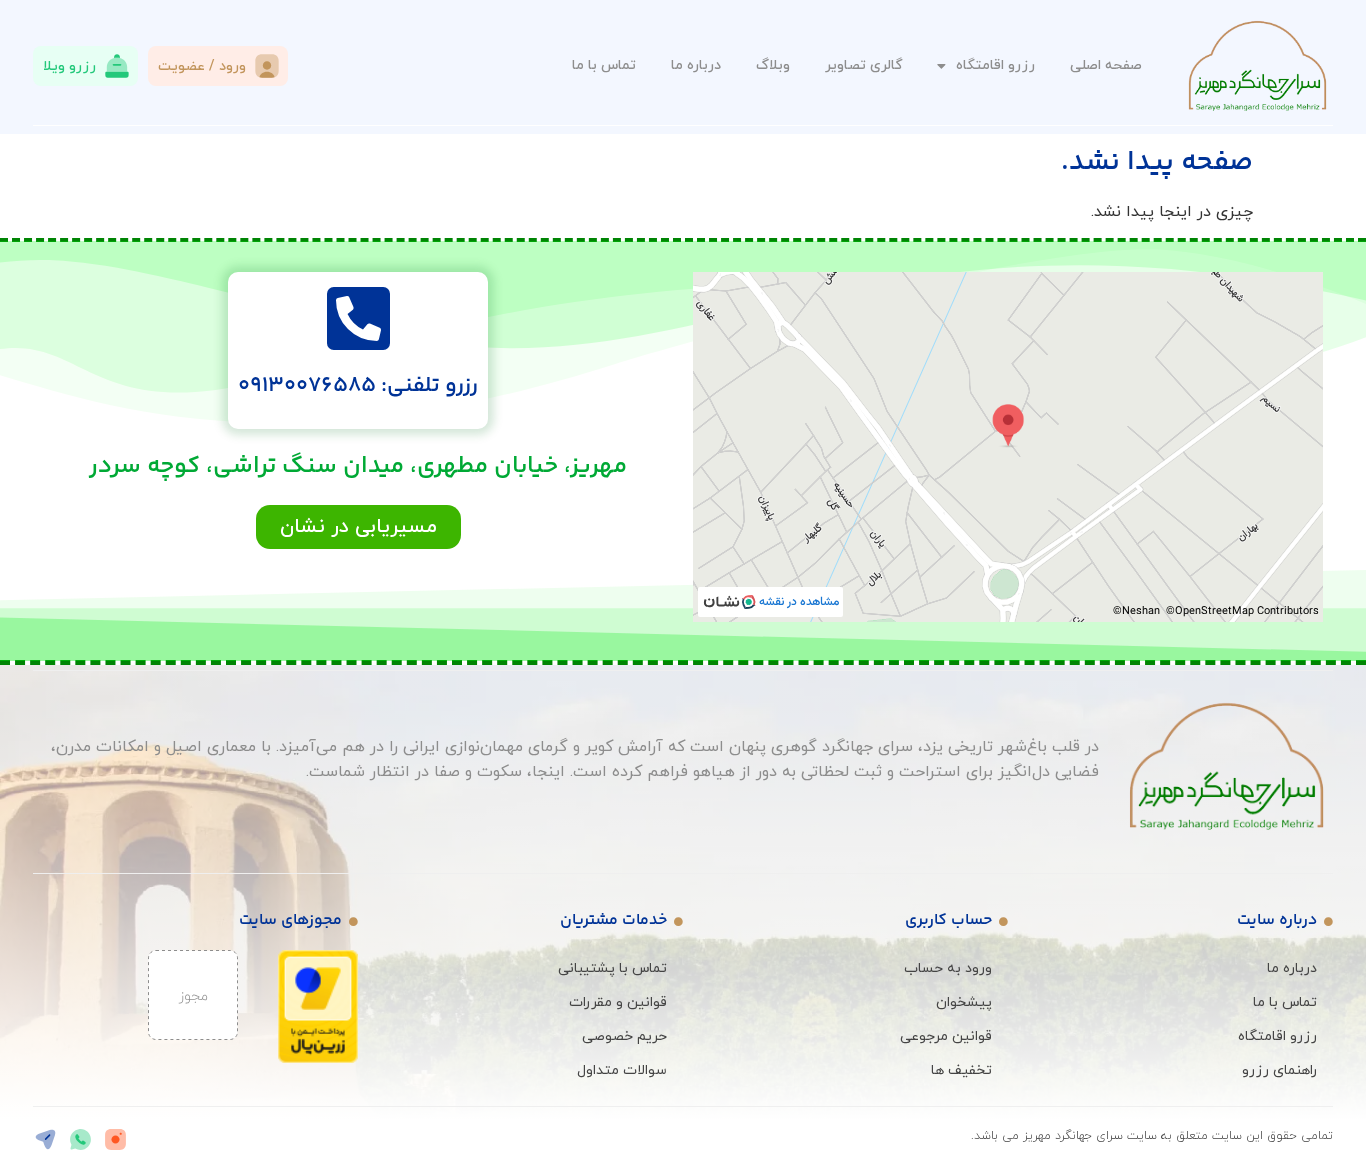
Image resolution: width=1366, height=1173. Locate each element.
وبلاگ (773, 65)
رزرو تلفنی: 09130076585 (358, 386)
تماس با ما (604, 65)
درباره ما (696, 65)
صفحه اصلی (1106, 65)
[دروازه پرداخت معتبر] (318, 1059)
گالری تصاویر (863, 65)
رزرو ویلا (69, 66)
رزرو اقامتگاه (995, 65)
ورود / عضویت (202, 66)
